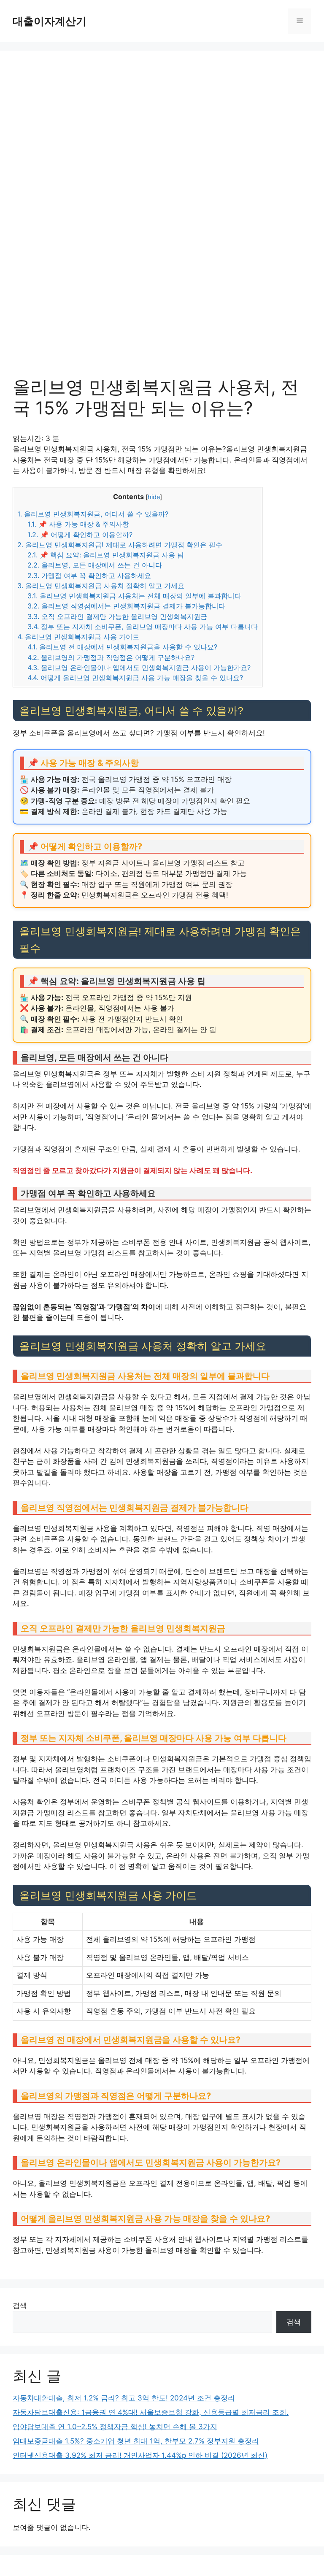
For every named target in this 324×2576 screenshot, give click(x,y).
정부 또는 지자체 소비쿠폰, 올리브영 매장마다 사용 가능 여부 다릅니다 (143, 627)
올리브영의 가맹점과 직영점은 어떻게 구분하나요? (111, 657)
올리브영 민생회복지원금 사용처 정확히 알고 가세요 (101, 586)
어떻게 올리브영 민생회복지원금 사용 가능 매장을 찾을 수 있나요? (135, 678)
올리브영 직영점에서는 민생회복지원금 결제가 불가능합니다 (126, 606)
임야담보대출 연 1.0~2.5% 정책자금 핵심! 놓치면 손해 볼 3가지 (115, 2427)
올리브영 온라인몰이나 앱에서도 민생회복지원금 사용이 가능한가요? (139, 668)
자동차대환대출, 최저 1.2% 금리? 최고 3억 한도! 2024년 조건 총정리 (124, 2398)
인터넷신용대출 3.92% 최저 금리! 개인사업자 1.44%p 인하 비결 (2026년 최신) (140, 2455)
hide (154, 497)
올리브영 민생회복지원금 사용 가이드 (78, 637)
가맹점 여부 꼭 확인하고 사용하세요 (89, 576)
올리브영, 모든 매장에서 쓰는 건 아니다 (95, 565)
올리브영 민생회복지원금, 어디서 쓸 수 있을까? (93, 514)
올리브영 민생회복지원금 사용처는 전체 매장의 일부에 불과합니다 (134, 596)
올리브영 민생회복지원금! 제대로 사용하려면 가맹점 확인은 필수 (120, 545)
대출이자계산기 (50, 21)
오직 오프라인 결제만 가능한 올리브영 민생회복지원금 (117, 616)
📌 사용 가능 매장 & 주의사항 (78, 524)
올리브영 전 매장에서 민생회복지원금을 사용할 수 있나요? (122, 647)
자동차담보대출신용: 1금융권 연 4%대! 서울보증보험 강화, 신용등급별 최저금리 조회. (151, 2412)
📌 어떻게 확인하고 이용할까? (80, 535)
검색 (20, 2306)
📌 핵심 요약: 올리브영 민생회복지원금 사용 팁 (106, 555)
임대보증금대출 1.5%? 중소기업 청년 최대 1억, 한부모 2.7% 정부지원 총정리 (136, 2441)
